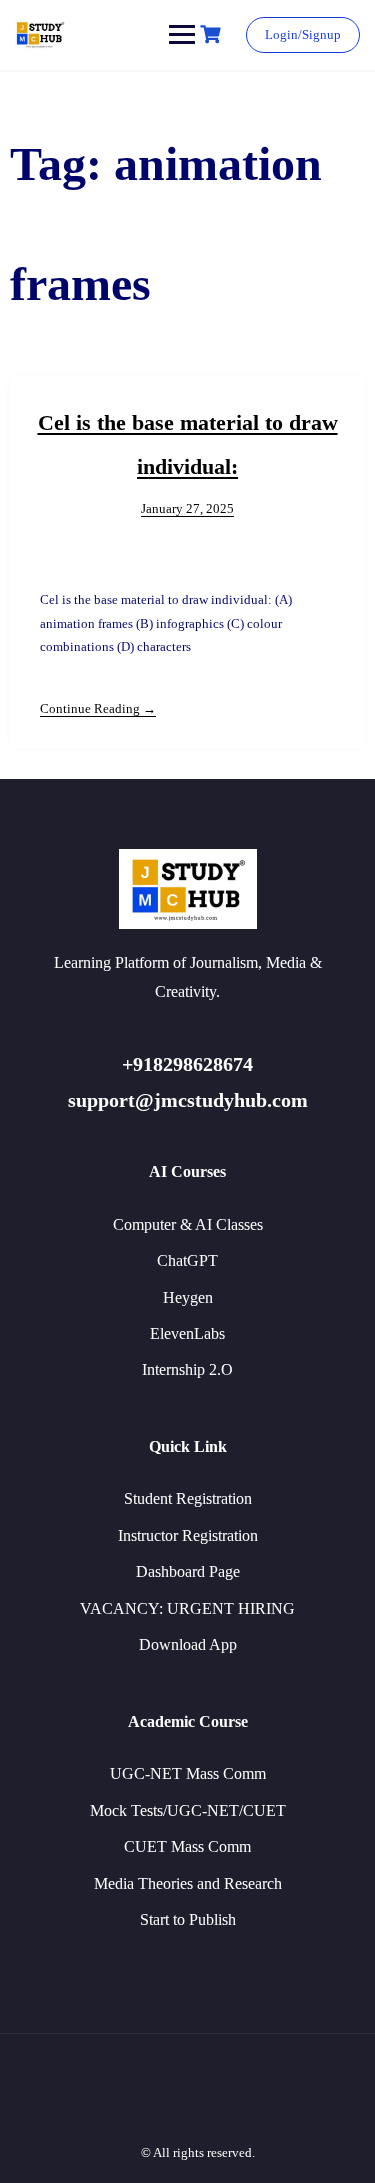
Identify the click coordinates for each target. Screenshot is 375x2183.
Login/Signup (303, 34)
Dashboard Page (188, 1571)
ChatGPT (187, 1260)
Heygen (188, 1297)
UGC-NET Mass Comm (188, 1773)
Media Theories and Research (188, 1883)
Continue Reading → (98, 708)
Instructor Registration (188, 1535)
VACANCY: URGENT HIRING (187, 1608)
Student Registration (188, 1498)
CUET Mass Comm (187, 1846)
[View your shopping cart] (213, 34)
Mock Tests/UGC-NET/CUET (188, 1810)
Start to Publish (188, 1919)
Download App (188, 1644)
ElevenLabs (187, 1333)
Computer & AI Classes (188, 1224)
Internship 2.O (187, 1369)
